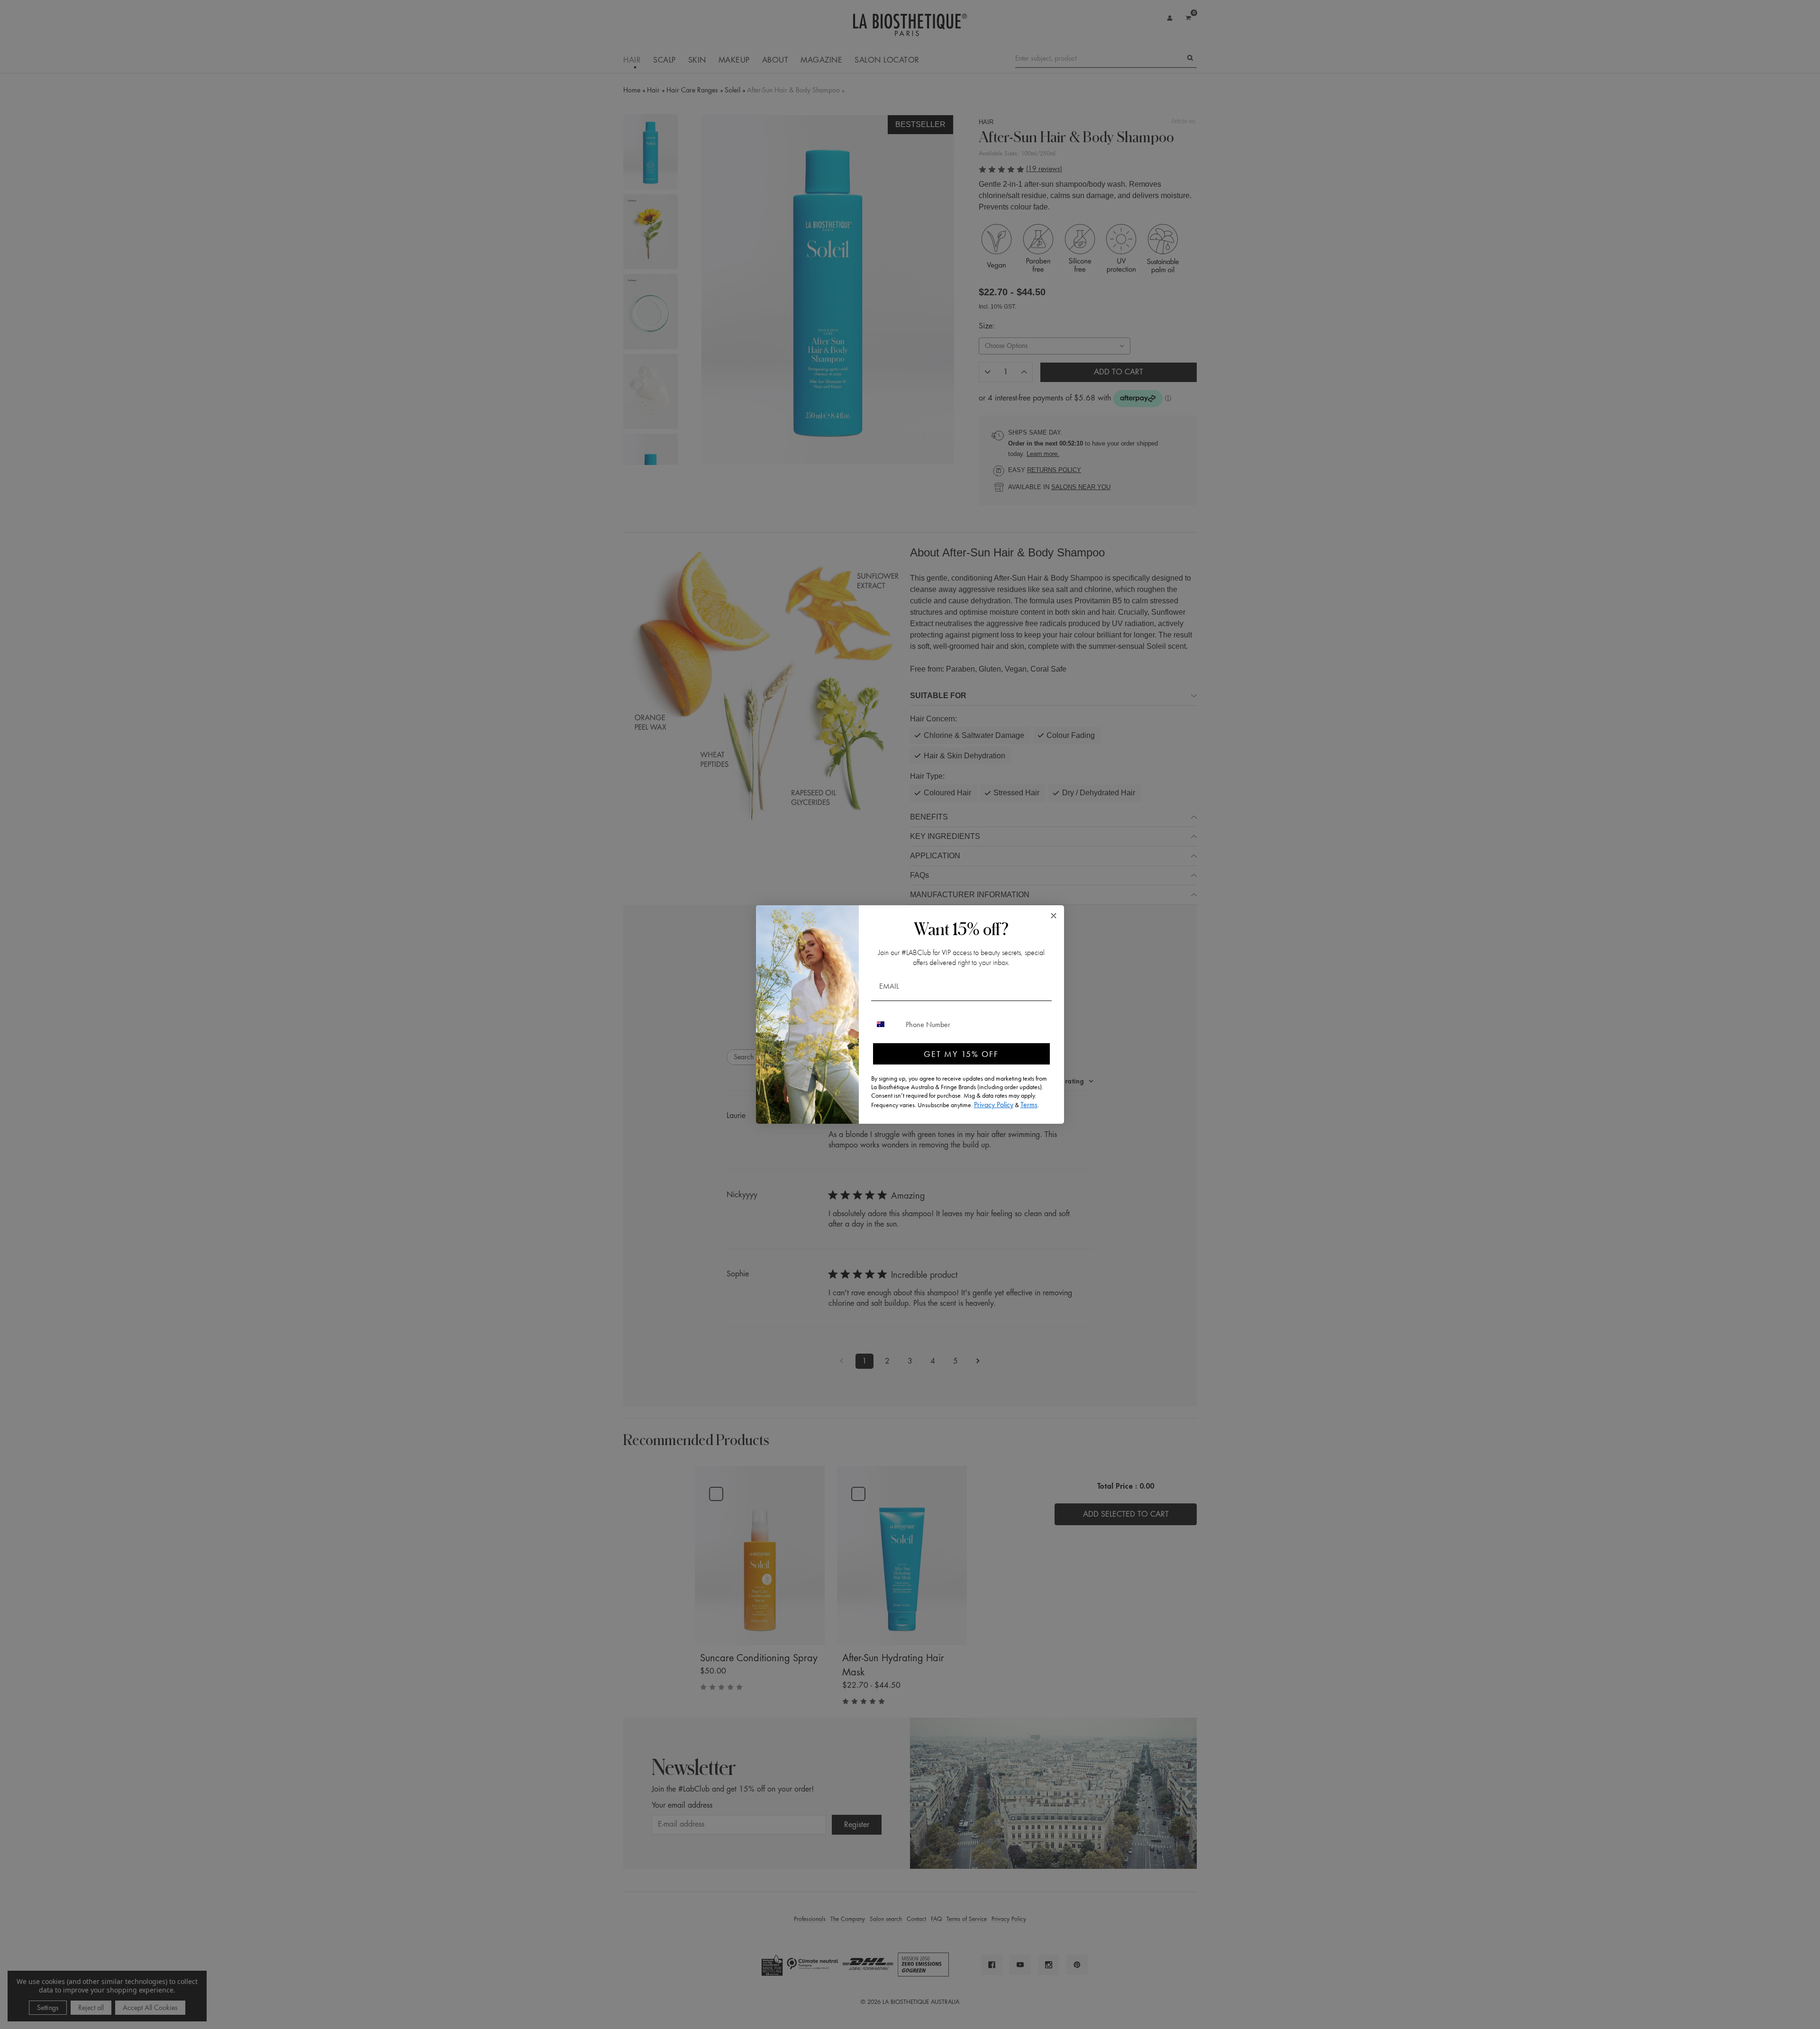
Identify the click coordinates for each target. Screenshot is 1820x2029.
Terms (1029, 1105)
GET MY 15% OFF (961, 1054)
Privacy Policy (994, 1105)
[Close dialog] (1054, 916)
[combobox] (886, 1024)
